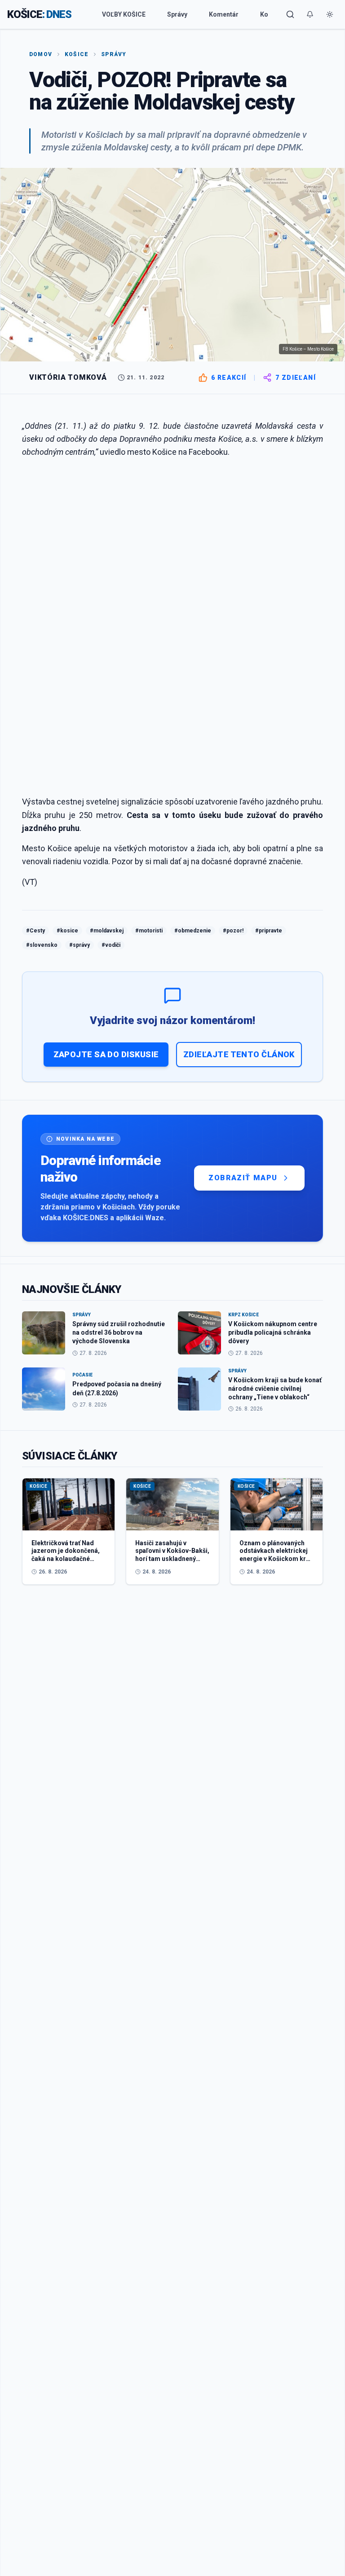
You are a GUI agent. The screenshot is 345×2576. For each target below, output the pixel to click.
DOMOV (41, 54)
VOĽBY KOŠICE (124, 14)
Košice (77, 54)
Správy (177, 14)
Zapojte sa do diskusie (106, 1054)
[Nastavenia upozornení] (310, 14)
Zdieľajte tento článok (239, 1054)
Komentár (224, 14)
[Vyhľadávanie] (290, 14)
